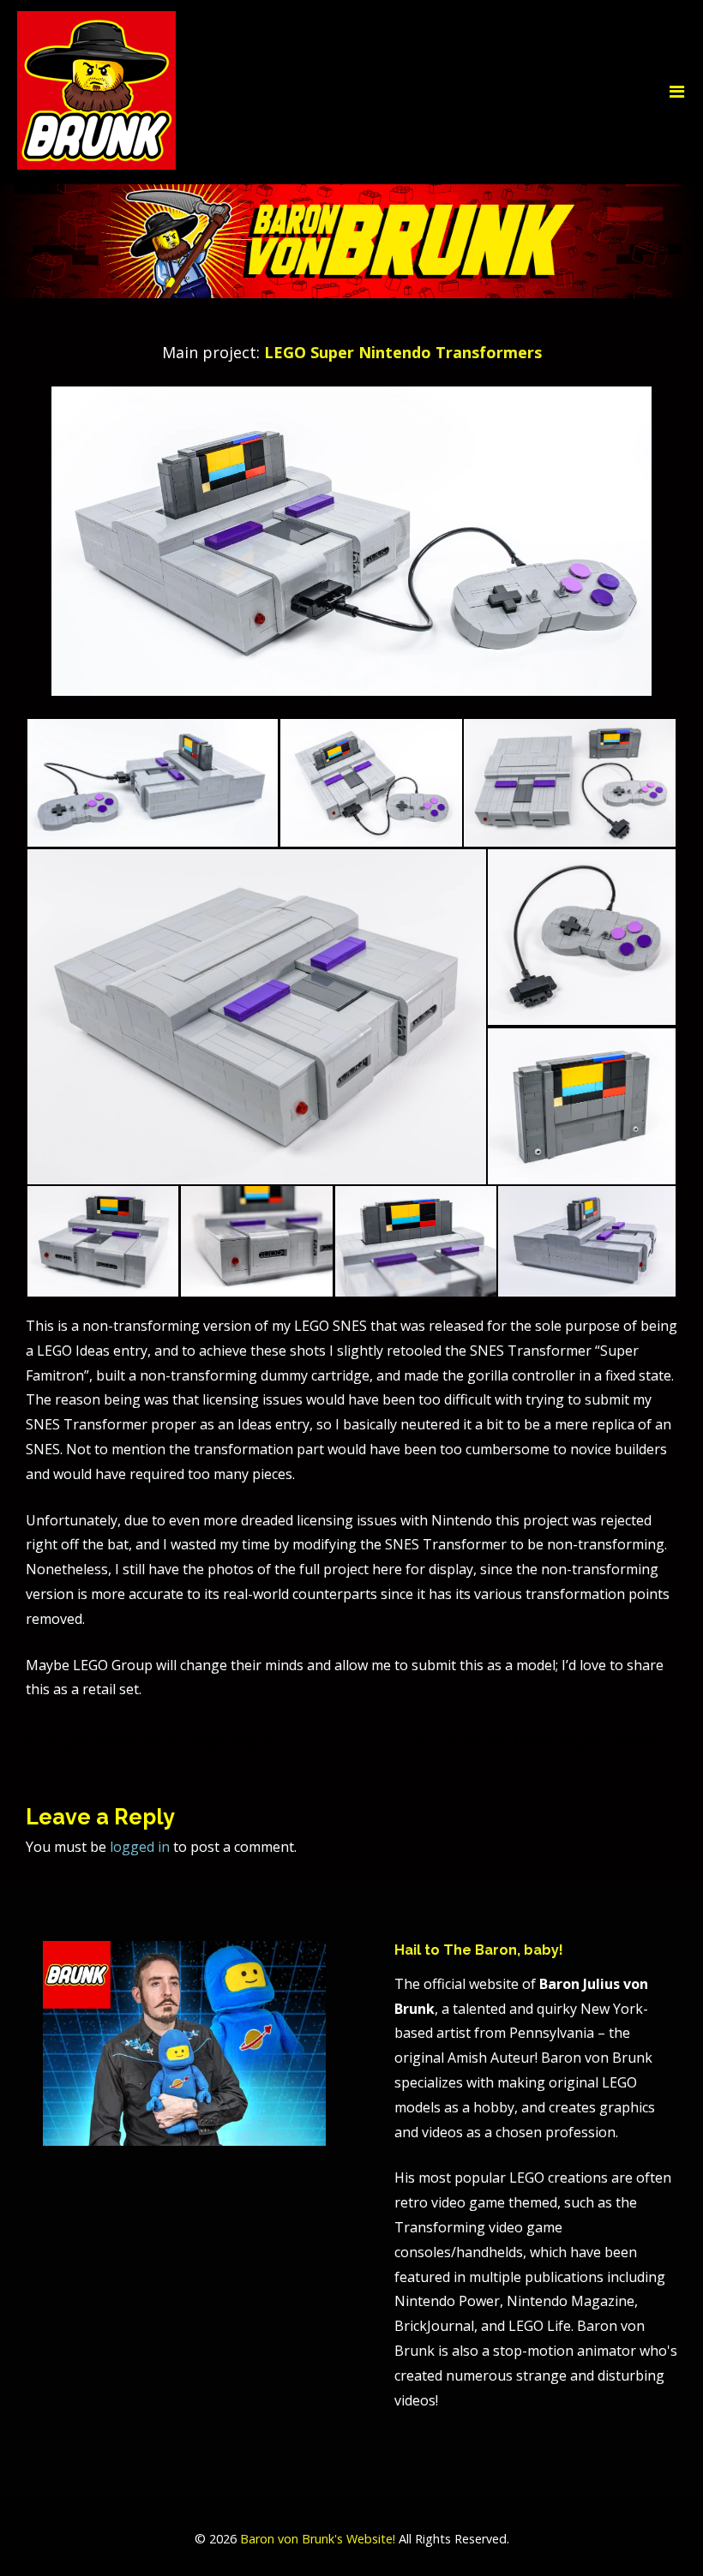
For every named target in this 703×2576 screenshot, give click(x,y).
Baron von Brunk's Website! (318, 2539)
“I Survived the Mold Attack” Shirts (529, 1742)
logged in (140, 1847)
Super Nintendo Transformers (160, 1742)
